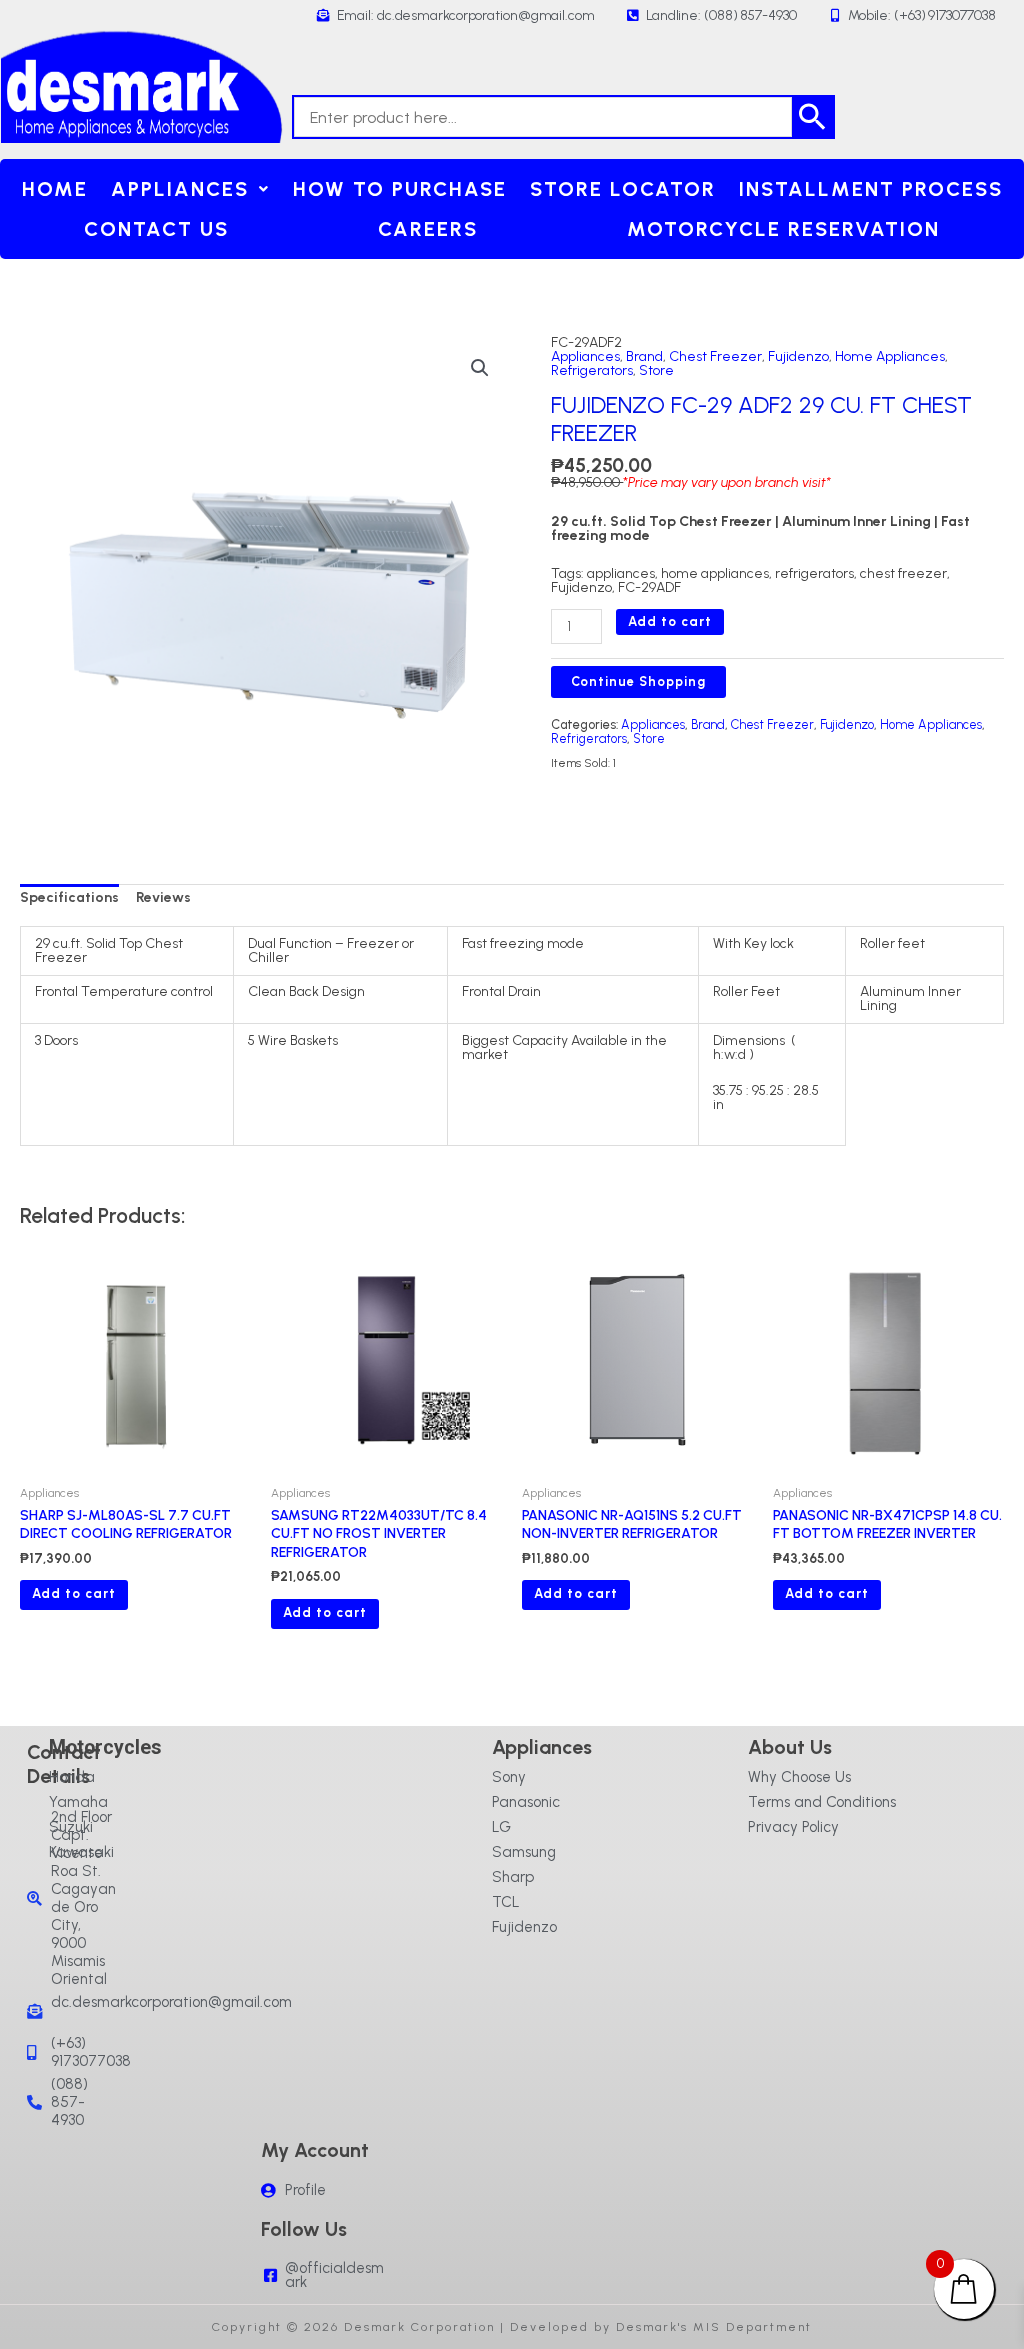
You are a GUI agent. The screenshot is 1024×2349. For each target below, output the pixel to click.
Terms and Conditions (822, 1802)
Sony (509, 1777)
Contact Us (156, 229)
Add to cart (670, 621)
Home (55, 189)
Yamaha (78, 1802)
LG (501, 1827)
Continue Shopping (638, 681)
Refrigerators (592, 370)
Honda (72, 1777)
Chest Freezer (715, 356)
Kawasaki (81, 1852)
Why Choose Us (799, 1777)
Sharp (513, 1877)
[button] (190, 189)
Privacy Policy (793, 1827)
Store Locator (623, 189)
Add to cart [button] (74, 1593)
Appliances (180, 189)
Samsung (524, 1852)
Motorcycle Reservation (783, 229)
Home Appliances (890, 356)
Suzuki (71, 1827)
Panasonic (526, 1802)
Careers (428, 229)
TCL (506, 1902)
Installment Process (871, 189)
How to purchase (400, 189)
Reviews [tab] (163, 897)
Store (656, 370)
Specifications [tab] (69, 897)
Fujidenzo (798, 356)
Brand (644, 356)
